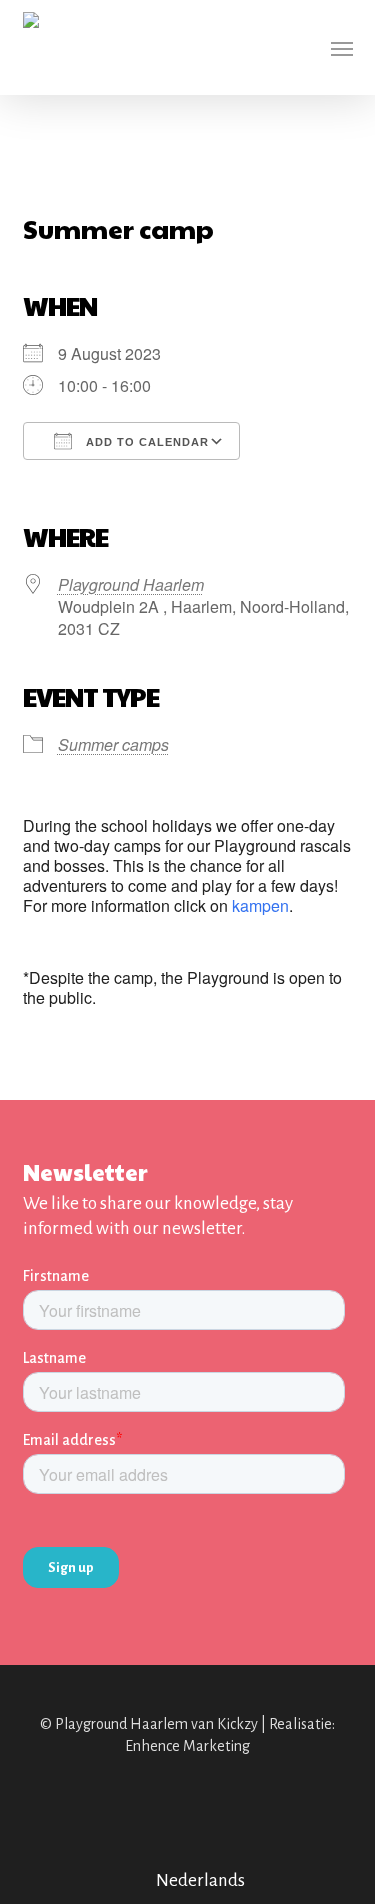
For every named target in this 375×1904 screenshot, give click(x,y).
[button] (342, 48)
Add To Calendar (145, 442)
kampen (260, 905)
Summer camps (113, 744)
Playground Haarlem (131, 584)
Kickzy (237, 1724)
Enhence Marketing (187, 1746)
